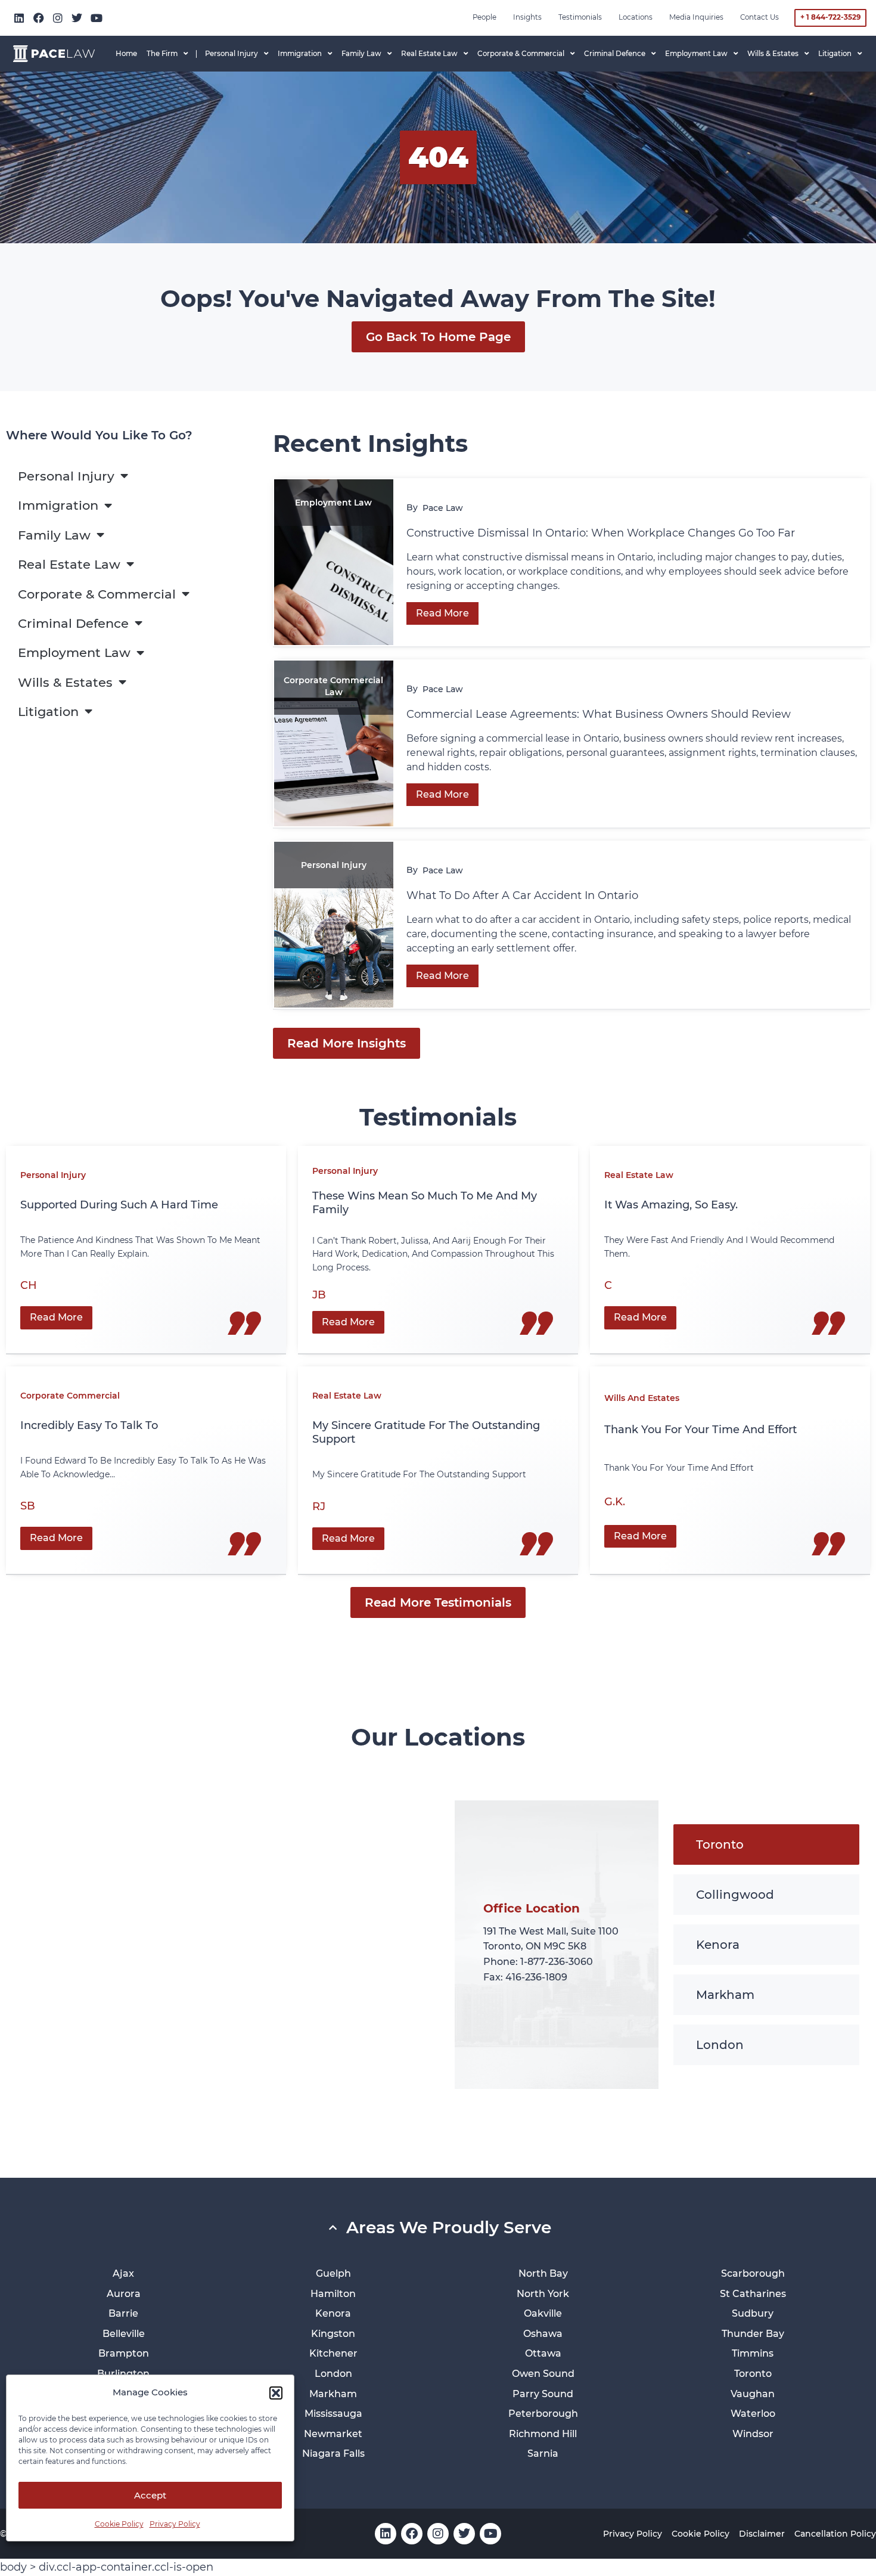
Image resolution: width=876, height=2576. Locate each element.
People (484, 17)
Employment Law (74, 652)
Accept (150, 2495)
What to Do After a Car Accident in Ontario (524, 895)
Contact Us (759, 17)
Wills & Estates (65, 682)
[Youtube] (97, 18)
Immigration (58, 505)
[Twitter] (77, 18)
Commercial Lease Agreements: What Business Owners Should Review (599, 714)
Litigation (48, 712)
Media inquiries (696, 17)
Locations (636, 17)
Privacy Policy (175, 2524)
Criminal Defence (73, 623)
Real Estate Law (69, 564)
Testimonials (580, 17)
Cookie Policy (119, 2524)
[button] (276, 2393)
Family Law (54, 535)
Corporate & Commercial (97, 594)
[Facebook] (38, 18)
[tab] (766, 1845)
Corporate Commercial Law (333, 686)
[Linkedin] (19, 18)
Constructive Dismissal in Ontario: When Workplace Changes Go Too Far (602, 533)
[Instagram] (58, 18)
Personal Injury (66, 476)
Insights (527, 17)
